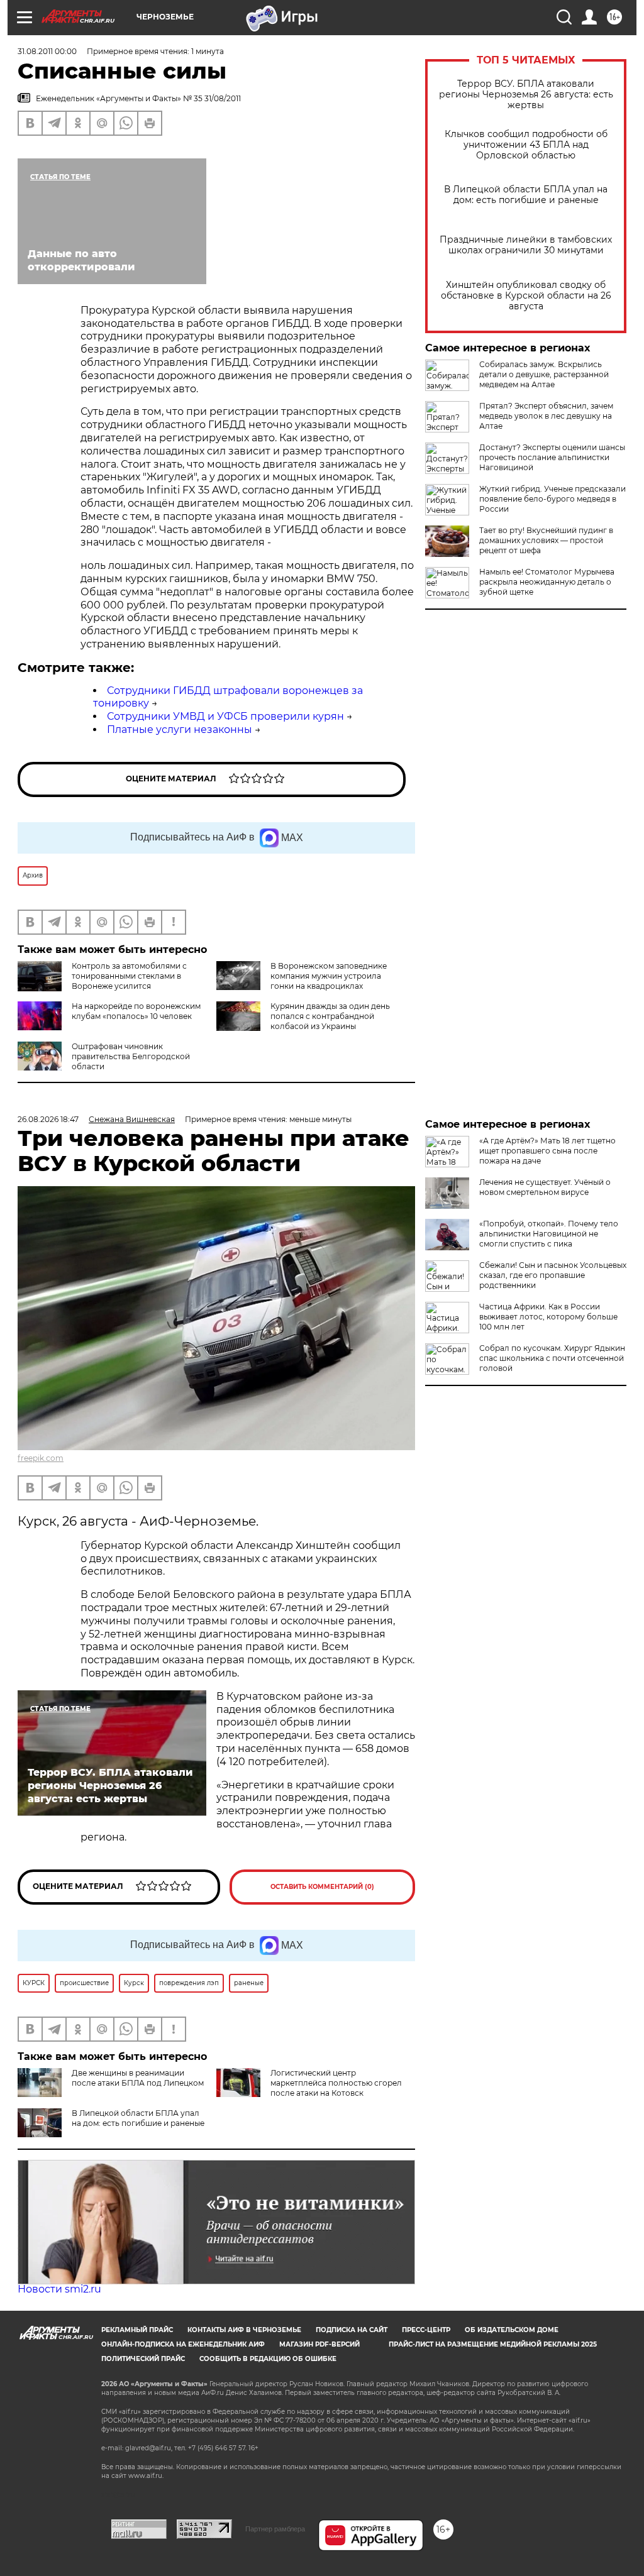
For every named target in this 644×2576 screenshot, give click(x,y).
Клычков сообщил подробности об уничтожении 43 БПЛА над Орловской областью (526, 145)
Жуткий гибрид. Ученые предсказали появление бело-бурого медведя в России (552, 499)
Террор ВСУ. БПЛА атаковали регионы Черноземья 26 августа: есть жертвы (526, 95)
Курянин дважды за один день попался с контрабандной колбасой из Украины (330, 1016)
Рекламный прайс (137, 2330)
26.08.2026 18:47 (48, 1119)
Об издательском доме (512, 2330)
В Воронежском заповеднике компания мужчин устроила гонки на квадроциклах (329, 976)
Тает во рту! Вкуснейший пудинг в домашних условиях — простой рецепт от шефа (546, 540)
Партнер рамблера (275, 2529)
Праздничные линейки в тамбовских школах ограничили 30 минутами (526, 245)
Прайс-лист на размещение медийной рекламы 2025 (493, 2344)
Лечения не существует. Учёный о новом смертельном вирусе (545, 1187)
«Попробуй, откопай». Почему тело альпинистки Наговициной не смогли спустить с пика (549, 1234)
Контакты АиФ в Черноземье (244, 2330)
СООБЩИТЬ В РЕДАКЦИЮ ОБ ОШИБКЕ (268, 2359)
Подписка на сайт (352, 2330)
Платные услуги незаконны (180, 729)
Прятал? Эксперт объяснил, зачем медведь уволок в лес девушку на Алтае (546, 416)
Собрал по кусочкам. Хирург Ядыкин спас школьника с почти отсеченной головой (552, 1358)
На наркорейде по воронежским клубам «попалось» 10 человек (136, 1011)
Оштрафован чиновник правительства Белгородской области (131, 1056)
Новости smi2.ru (59, 2289)
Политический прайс (143, 2359)
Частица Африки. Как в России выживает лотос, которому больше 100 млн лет (548, 1317)
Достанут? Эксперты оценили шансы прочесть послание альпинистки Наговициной (552, 457)
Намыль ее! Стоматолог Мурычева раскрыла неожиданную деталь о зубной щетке (547, 582)
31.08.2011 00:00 (47, 51)
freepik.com (41, 1458)
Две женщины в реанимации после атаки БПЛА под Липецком (138, 2078)
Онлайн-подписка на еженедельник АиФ (183, 2344)
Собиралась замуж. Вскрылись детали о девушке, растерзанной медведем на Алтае (544, 374)
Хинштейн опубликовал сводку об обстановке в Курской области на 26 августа (526, 296)
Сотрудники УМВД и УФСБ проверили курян (225, 716)
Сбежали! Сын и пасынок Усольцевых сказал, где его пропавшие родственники (553, 1275)
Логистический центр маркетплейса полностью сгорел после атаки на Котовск (336, 2083)
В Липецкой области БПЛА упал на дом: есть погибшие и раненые (526, 195)
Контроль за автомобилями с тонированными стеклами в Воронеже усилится (129, 976)
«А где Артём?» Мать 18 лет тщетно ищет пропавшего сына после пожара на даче (547, 1151)
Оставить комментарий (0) (322, 1887)
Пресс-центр (426, 2330)
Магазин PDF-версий (319, 2344)
